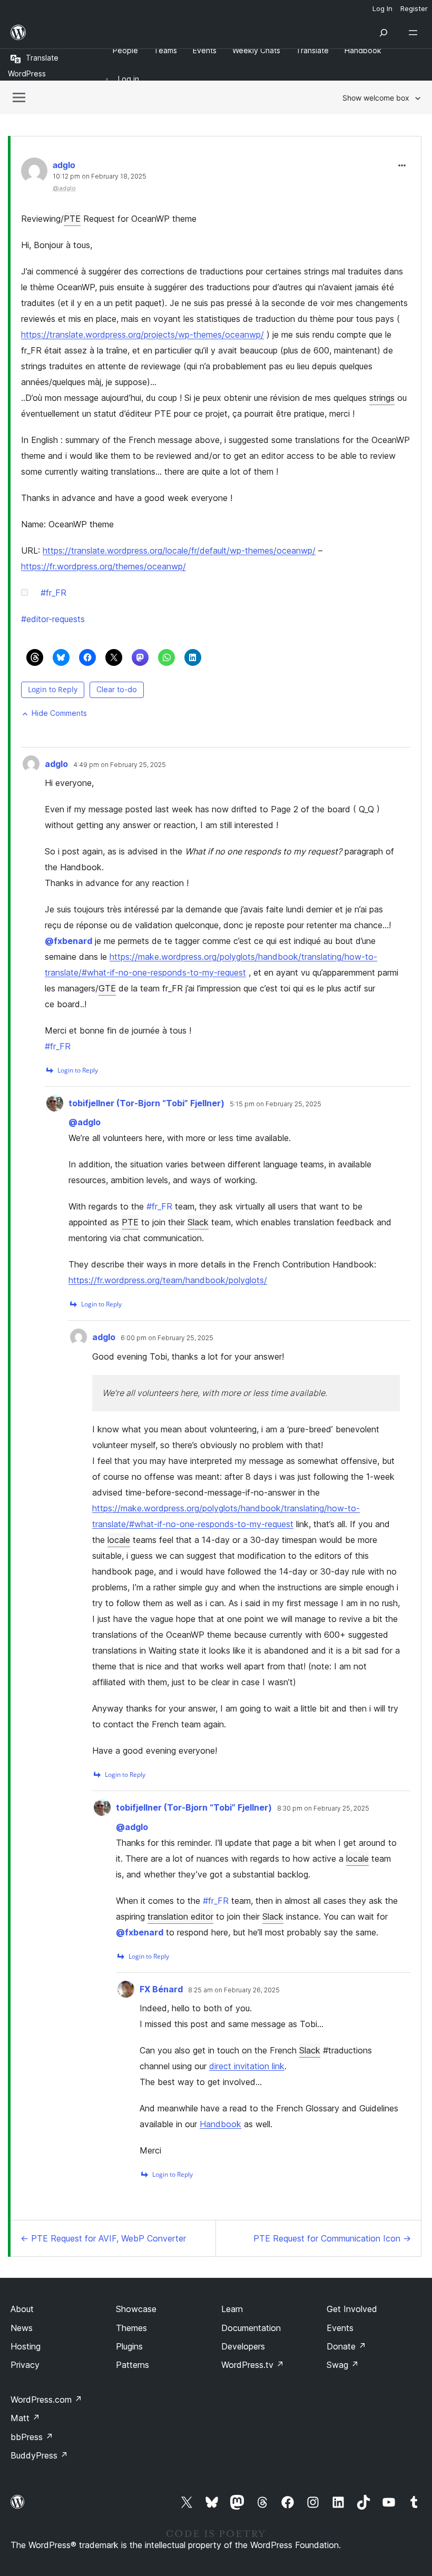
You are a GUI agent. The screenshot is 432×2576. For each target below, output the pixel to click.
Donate (346, 2346)
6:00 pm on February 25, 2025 (167, 1338)
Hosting (26, 2346)
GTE (107, 988)
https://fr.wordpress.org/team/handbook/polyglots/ (168, 1280)
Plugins (129, 2346)
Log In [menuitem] (382, 8)
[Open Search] (384, 33)
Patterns (132, 2365)
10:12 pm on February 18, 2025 (100, 176)
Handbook (220, 2124)
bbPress (32, 2437)
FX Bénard (161, 1989)
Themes (131, 2328)
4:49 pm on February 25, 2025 (120, 765)
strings (382, 398)
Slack (198, 1222)
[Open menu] (415, 33)
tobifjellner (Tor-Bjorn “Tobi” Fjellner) (146, 1103)
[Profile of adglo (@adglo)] (34, 173)
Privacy (25, 2365)
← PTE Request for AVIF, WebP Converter (103, 2238)
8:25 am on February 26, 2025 (234, 1990)
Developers (243, 2346)
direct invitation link (247, 2066)
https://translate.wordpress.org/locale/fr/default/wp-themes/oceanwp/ (179, 550)
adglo (64, 165)
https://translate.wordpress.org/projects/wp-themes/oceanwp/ (143, 335)
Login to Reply (53, 689)
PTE (72, 219)
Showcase (136, 2309)
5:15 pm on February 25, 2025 (276, 1104)
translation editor (180, 1916)
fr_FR (53, 593)
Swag (343, 2365)
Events (340, 2328)
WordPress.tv (253, 2365)
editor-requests (53, 619)
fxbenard (68, 941)
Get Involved (352, 2309)
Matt (25, 2418)
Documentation (251, 2328)
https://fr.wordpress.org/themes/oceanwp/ (104, 566)
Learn (232, 2309)
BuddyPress (39, 2455)
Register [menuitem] (414, 8)
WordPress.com (46, 2400)
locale (119, 1540)
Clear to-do (117, 689)
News (22, 2328)
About (22, 2309)
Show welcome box (376, 98)
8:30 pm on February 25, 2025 (323, 1808)
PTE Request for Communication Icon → (332, 2238)
